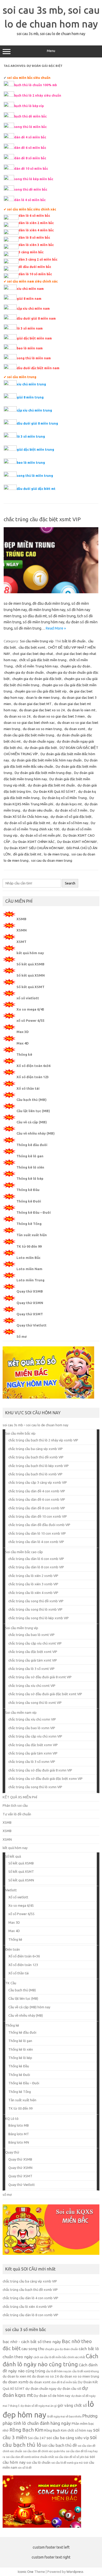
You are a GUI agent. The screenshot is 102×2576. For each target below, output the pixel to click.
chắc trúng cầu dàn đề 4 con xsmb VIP (37, 1491)
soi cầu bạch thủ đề (59, 2445)
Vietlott (11, 1890)
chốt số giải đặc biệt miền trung (43, 660)
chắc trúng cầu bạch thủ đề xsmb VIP (36, 1457)
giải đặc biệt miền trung (35, 450)
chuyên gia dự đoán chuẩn (24, 672)
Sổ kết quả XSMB (30, 964)
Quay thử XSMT (30, 1314)
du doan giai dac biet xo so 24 (42, 710)
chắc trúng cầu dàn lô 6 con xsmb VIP (36, 1559)
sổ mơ (7, 2194)
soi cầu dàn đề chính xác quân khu (44, 2451)
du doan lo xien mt (81, 710)
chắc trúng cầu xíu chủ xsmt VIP (32, 1686)
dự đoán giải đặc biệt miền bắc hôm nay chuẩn (47, 760)
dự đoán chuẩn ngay (39, 741)
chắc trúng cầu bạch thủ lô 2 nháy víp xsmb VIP (43, 1440)
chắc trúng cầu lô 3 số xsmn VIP (32, 1762)
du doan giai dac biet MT (33, 704)
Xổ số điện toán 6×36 (24, 1956)
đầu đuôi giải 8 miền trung (37, 423)
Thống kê (24, 1054)
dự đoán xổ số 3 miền (71, 810)
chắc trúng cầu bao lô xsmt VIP (32, 1635)
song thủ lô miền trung (35, 476)
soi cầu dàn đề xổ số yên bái (72, 2457)
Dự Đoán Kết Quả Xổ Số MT (55, 791)
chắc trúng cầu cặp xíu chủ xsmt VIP (35, 1643)
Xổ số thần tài (28, 1088)
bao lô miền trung (31, 463)
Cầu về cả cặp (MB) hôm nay (29, 2007)
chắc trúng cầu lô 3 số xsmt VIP (32, 1669)
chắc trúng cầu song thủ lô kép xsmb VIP (39, 1618)
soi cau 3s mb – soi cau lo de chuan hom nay (35, 1425)
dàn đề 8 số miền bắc (64, 2382)
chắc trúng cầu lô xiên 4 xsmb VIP (33, 1593)
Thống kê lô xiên (30, 1167)
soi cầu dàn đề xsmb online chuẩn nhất (30, 2457)
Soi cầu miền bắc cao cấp (24, 1552)
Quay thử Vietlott (32, 1325)
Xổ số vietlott (18, 1897)
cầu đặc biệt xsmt (32, 647)
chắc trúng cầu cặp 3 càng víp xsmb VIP (38, 1482)
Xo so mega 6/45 (30, 1009)
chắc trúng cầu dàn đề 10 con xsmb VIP (38, 1516)
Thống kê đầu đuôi (32, 1145)
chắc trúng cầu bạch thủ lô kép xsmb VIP (39, 1466)
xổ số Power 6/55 (30, 1020)
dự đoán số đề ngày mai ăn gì (39, 2406)
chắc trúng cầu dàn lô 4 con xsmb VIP (36, 1542)
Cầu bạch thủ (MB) (32, 1100)
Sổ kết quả (13, 1856)
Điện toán (13, 1949)
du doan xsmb (16, 2382)
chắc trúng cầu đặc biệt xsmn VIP (33, 1745)
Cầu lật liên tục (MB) (33, 1111)
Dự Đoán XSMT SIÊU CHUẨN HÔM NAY (34, 848)
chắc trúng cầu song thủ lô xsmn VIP (35, 1787)
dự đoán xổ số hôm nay (70, 823)
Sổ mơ (22, 1336)
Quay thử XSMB (30, 1291)
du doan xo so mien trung (42, 729)
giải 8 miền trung (30, 397)
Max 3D (23, 1032)
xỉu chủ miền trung (31, 384)
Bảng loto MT (19, 2134)
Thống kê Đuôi (29, 1201)
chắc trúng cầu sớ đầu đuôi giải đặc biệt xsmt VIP (45, 1694)
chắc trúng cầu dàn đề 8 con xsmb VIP (37, 1508)
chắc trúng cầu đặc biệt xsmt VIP (42, 519)
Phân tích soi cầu (15, 1805)
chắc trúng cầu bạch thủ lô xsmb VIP (35, 1474)
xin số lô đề (25, 2468)
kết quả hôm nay (30, 953)
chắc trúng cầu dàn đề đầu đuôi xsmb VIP (39, 1525)
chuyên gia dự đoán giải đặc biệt (37, 679)
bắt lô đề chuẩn (74, 641)
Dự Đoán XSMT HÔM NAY (77, 842)
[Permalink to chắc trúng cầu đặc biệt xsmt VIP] (51, 592)
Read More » (56, 628)
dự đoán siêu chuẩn (38, 810)
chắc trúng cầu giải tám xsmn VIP (33, 1753)
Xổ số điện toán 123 (33, 1077)
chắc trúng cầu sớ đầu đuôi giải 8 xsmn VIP (40, 1770)
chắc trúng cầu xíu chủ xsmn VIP (32, 1719)
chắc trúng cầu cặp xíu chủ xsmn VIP (35, 1736)
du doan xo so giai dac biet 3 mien (59, 716)
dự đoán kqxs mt (69, 804)
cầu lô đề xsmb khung (86, 2371)
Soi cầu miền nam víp (21, 1712)
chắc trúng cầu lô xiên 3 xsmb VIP (33, 1584)
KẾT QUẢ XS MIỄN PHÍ (20, 1797)
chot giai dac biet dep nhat (33, 654)
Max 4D (23, 1043)
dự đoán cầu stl (69, 2389)
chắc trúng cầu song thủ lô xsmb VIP (35, 1609)
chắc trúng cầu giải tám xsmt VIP (33, 1660)
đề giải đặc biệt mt (27, 854)
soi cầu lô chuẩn (38, 2463)
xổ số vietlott (28, 998)
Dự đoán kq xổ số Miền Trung (64, 798)
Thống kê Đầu (28, 1190)
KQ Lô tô (12, 2119)
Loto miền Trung (30, 1280)
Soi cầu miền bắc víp (20, 1433)
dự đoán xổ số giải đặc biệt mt (27, 823)
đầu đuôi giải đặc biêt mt (36, 489)
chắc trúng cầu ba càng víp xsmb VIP (36, 1449)
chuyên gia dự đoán (75, 666)
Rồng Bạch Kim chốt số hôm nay (68, 2430)
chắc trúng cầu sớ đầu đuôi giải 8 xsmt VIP (40, 1677)
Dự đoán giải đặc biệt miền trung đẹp (43, 773)
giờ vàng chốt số (72, 2405)
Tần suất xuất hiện (32, 1235)
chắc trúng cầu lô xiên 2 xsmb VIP (33, 1576)
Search (70, 883)
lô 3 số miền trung (31, 436)
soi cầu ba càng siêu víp (68, 2438)
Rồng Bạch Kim (26, 2430)
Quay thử (12, 2152)
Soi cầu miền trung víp (37, 641)
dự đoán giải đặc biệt (41, 748)
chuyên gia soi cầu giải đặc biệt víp (41, 691)
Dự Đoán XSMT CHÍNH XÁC (34, 842)
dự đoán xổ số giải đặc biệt (71, 817)
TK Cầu (11, 1983)
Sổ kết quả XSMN (31, 975)
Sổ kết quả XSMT (30, 987)
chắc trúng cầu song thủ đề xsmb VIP (36, 1601)
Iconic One (26, 2572)
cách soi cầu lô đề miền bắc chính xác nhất (59, 2357)
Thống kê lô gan (30, 1156)
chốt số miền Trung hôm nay (37, 666)
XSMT (21, 942)
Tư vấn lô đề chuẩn (17, 1814)
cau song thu (33, 2349)
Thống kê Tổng (29, 1224)
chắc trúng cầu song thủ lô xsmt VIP (35, 1703)
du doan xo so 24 (17, 716)
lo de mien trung (56, 854)
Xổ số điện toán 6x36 (33, 1066)
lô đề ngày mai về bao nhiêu (64, 2416)
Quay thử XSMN (30, 1303)
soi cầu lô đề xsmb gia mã (67, 2463)
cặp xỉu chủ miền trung (34, 410)
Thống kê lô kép (30, 1178)
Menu (51, 51)
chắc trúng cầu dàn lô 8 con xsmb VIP (36, 1567)
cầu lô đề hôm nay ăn (59, 2371)
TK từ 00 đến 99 (29, 1246)
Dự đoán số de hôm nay (52, 2396)
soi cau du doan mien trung (52, 860)
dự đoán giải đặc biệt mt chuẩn (51, 785)
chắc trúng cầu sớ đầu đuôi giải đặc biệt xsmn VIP (46, 1779)
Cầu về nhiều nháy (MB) (36, 1133)
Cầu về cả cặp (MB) (32, 1122)
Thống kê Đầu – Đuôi (34, 1212)
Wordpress (75, 2572)
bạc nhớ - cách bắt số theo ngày (32, 2342)
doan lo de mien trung (43, 697)
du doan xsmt (75, 729)
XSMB (21, 919)
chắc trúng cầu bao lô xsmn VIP (32, 1728)
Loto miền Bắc (29, 1258)
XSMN (22, 930)
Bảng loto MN (19, 2142)
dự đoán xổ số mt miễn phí (40, 835)
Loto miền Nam (29, 1269)
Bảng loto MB (19, 2125)
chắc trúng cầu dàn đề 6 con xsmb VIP (37, 1499)
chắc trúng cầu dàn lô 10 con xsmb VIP (37, 1533)
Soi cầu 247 (37, 2438)
